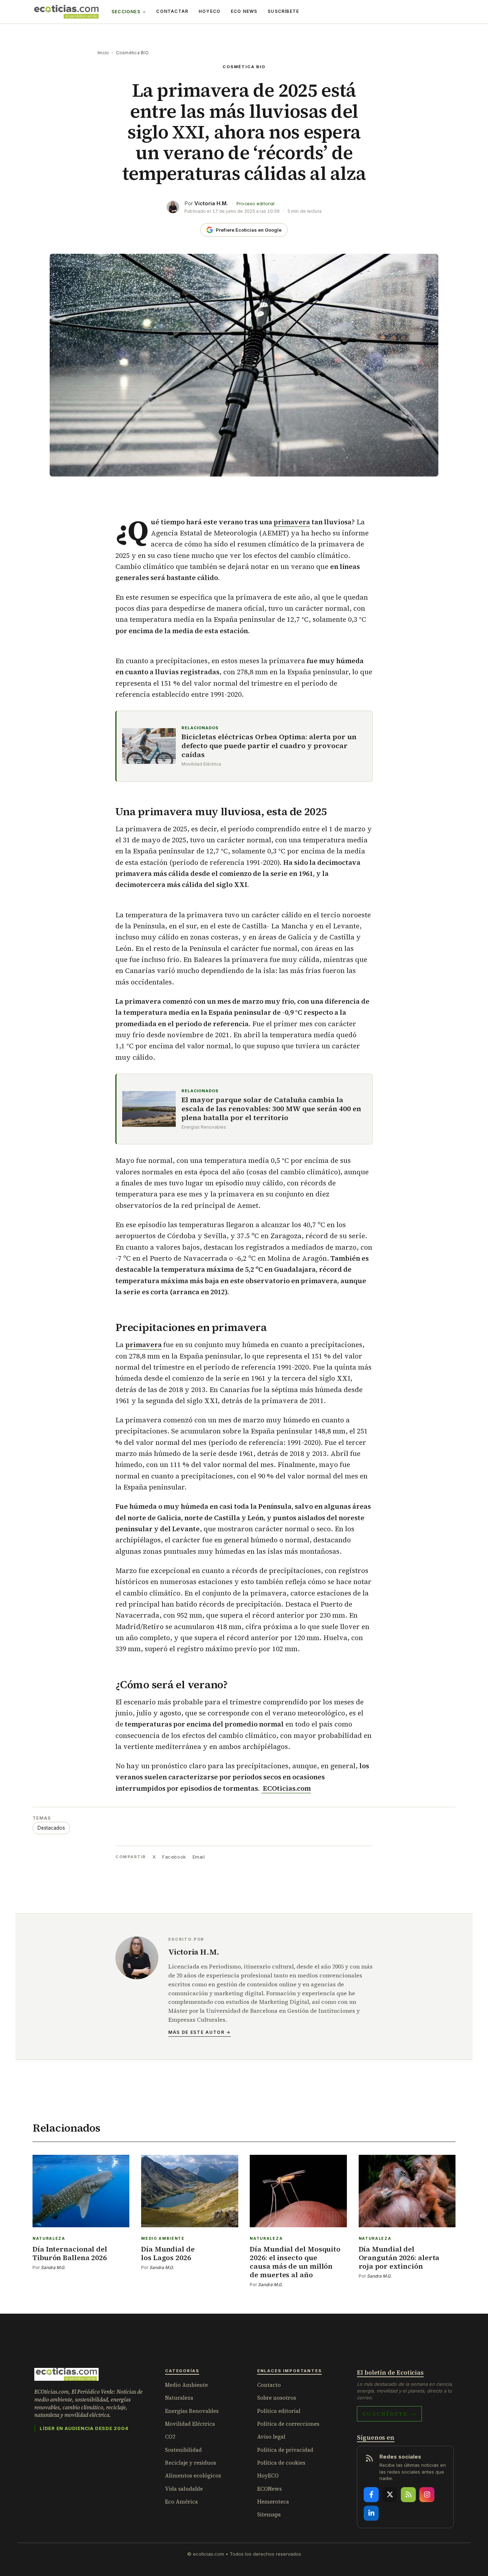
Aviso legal (271, 2437)
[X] (390, 2495)
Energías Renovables (192, 2411)
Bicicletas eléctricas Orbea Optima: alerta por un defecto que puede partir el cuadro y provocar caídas (269, 746)
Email (199, 1857)
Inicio (103, 53)
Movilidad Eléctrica (190, 2424)
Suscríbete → (389, 2414)
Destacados (51, 1828)
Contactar (172, 11)
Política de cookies (281, 2463)
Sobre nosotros (277, 2398)
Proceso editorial (255, 204)
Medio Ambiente (186, 2385)
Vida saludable (184, 2489)
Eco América (181, 2502)
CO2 (170, 2437)
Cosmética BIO (132, 53)
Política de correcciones (288, 2424)
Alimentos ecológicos (193, 2476)
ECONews (270, 2489)
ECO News (244, 11)
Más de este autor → (200, 2032)
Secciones (126, 12)
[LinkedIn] (371, 2513)
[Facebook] (371, 2495)
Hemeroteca (273, 2502)
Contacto (269, 2385)
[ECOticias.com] (66, 12)
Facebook (174, 1857)
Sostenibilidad (183, 2450)
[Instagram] (427, 2495)
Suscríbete (283, 11)
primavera (292, 522)
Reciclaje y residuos (191, 2463)
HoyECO (210, 11)
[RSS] (408, 2495)
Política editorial (279, 2411)
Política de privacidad (285, 2450)
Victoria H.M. (211, 203)
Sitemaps (269, 2514)
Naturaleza (179, 2398)
